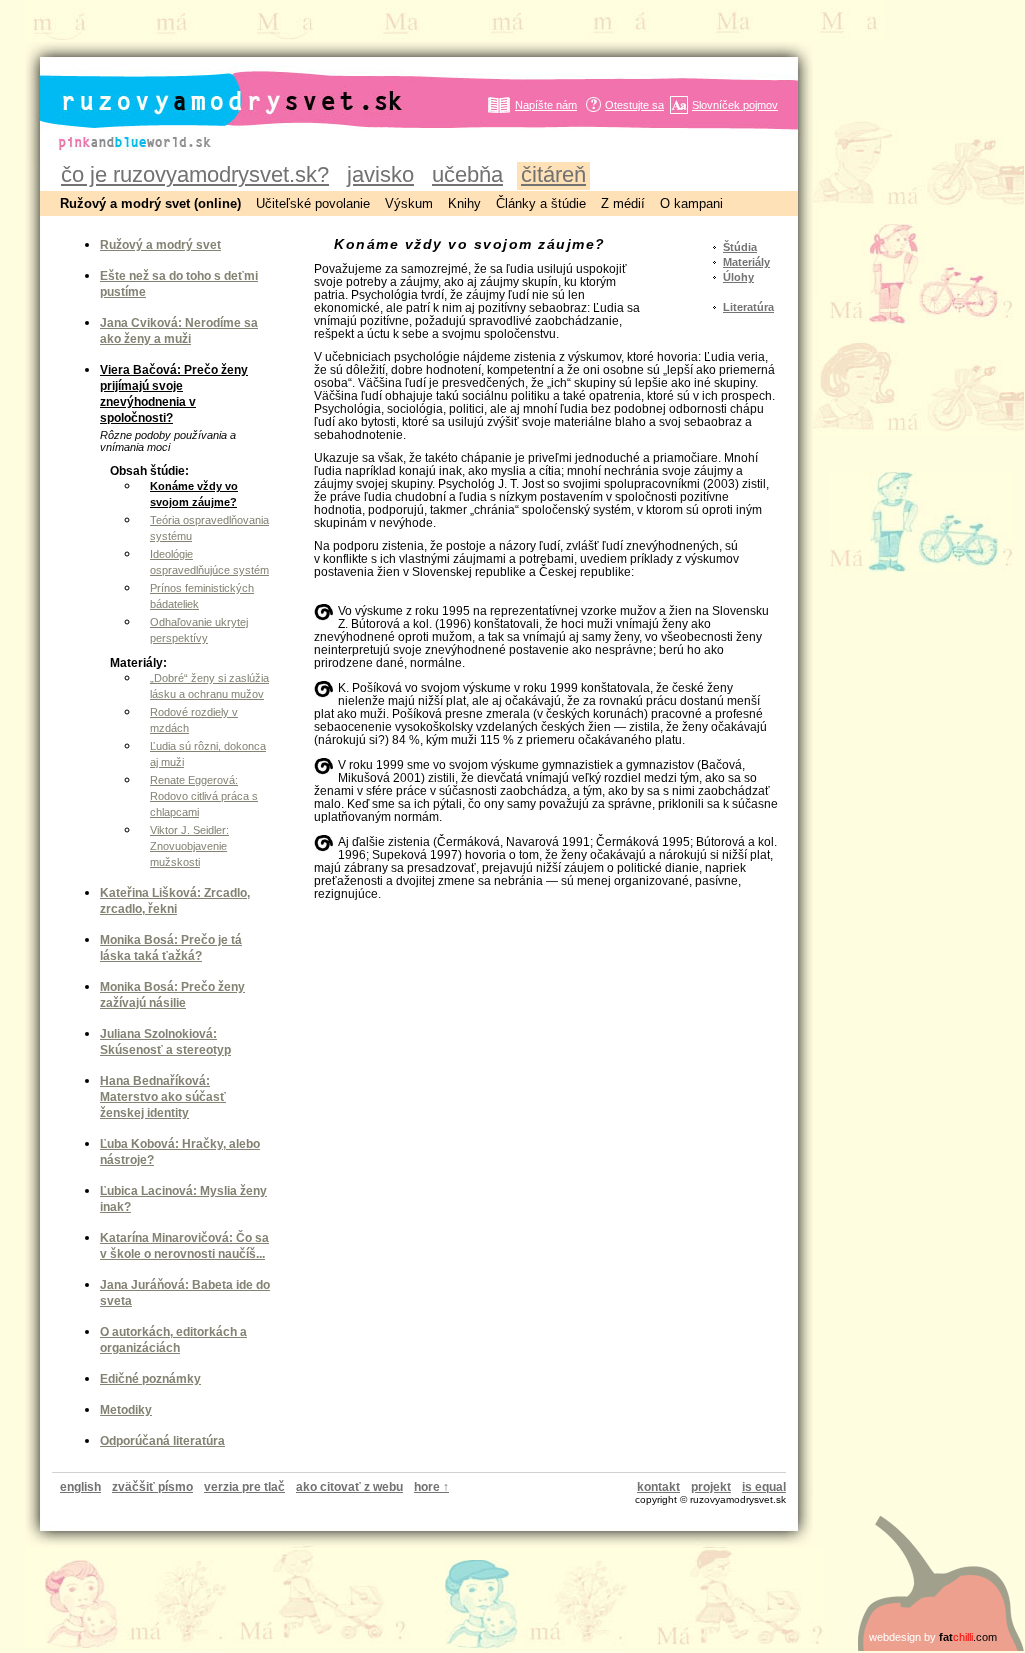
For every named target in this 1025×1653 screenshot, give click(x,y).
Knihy (464, 203)
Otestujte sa (634, 105)
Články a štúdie (541, 203)
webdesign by (933, 1637)
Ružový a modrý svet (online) (150, 203)
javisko (380, 174)
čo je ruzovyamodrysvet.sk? (195, 174)
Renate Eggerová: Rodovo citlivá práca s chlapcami (204, 796)
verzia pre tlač (244, 1487)
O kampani (691, 203)
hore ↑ (431, 1487)
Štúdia (740, 247)
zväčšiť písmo (152, 1487)
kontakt (658, 1487)
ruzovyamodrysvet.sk (208, 85)
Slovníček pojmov (735, 105)
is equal (764, 1487)
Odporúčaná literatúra (162, 1441)
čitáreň (553, 174)
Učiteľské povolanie (313, 203)
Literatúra (748, 307)
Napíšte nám (546, 105)
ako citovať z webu (349, 1487)
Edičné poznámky (150, 1379)
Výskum (409, 203)
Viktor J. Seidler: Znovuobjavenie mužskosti (189, 846)
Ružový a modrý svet (160, 245)
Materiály (746, 262)
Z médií (623, 203)
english (80, 1487)
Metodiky (126, 1410)
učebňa (467, 174)
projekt (711, 1487)
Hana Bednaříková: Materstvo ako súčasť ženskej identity (163, 1097)
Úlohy (738, 277)
